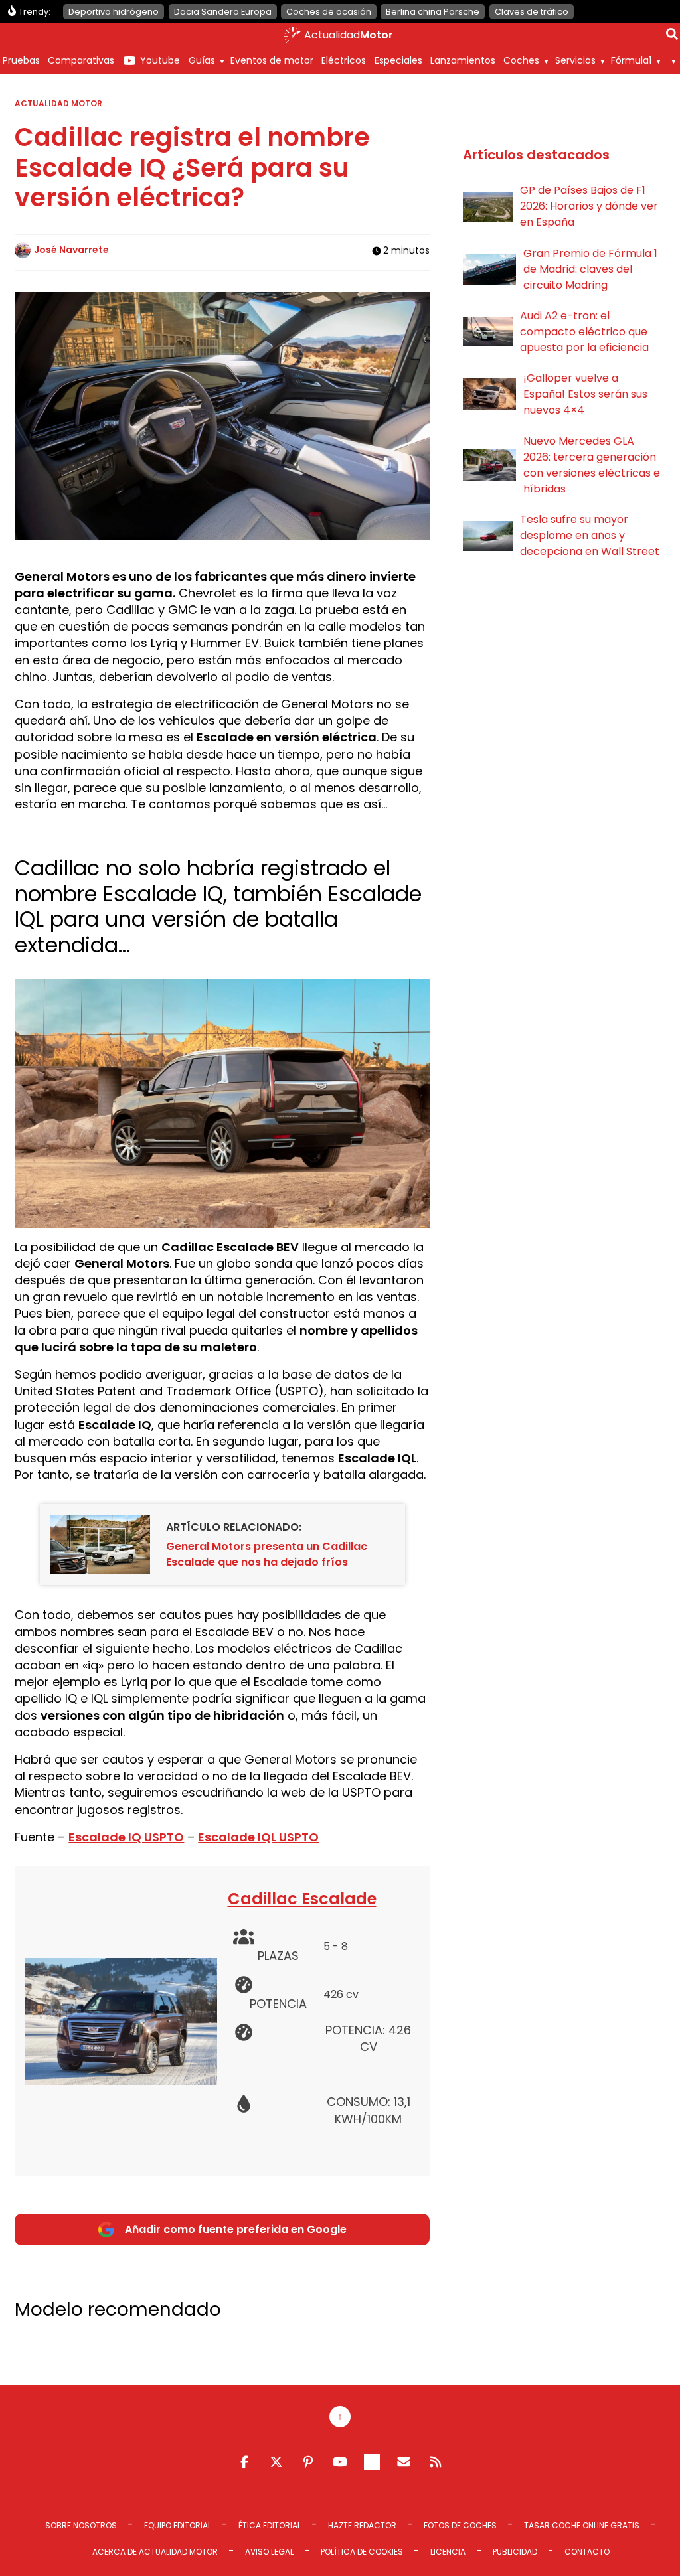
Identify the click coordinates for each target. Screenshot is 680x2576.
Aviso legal (269, 2552)
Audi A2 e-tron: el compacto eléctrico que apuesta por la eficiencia (584, 332)
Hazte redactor (362, 2525)
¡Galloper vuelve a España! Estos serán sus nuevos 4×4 (585, 394)
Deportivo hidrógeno (114, 12)
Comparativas (81, 60)
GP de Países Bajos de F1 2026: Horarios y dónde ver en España (589, 206)
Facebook (244, 2462)
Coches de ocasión (329, 12)
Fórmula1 (631, 60)
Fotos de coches (460, 2525)
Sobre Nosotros (81, 2525)
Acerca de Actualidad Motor (155, 2552)
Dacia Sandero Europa (223, 12)
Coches (521, 60)
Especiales (398, 60)
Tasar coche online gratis (582, 2525)
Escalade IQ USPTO (126, 1837)
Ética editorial (270, 2525)
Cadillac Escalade (302, 1899)
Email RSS (404, 2462)
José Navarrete (71, 250)
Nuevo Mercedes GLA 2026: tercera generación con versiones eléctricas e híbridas (592, 465)
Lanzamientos (463, 60)
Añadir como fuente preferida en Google (236, 2229)
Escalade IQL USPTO (258, 1837)
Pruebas (21, 60)
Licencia (448, 2552)
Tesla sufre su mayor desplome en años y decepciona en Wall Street (590, 535)
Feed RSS (436, 2462)
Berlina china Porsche (433, 12)
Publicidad (515, 2552)
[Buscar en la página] (672, 37)
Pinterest (308, 2462)
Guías (202, 60)
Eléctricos (344, 60)
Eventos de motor (272, 60)
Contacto (587, 2552)
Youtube (160, 60)
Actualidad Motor (58, 103)
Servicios (575, 60)
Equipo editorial (178, 2525)
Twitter (276, 2462)
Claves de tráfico (532, 12)
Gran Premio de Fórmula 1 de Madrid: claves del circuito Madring (590, 269)
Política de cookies (362, 2552)
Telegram (372, 2462)
